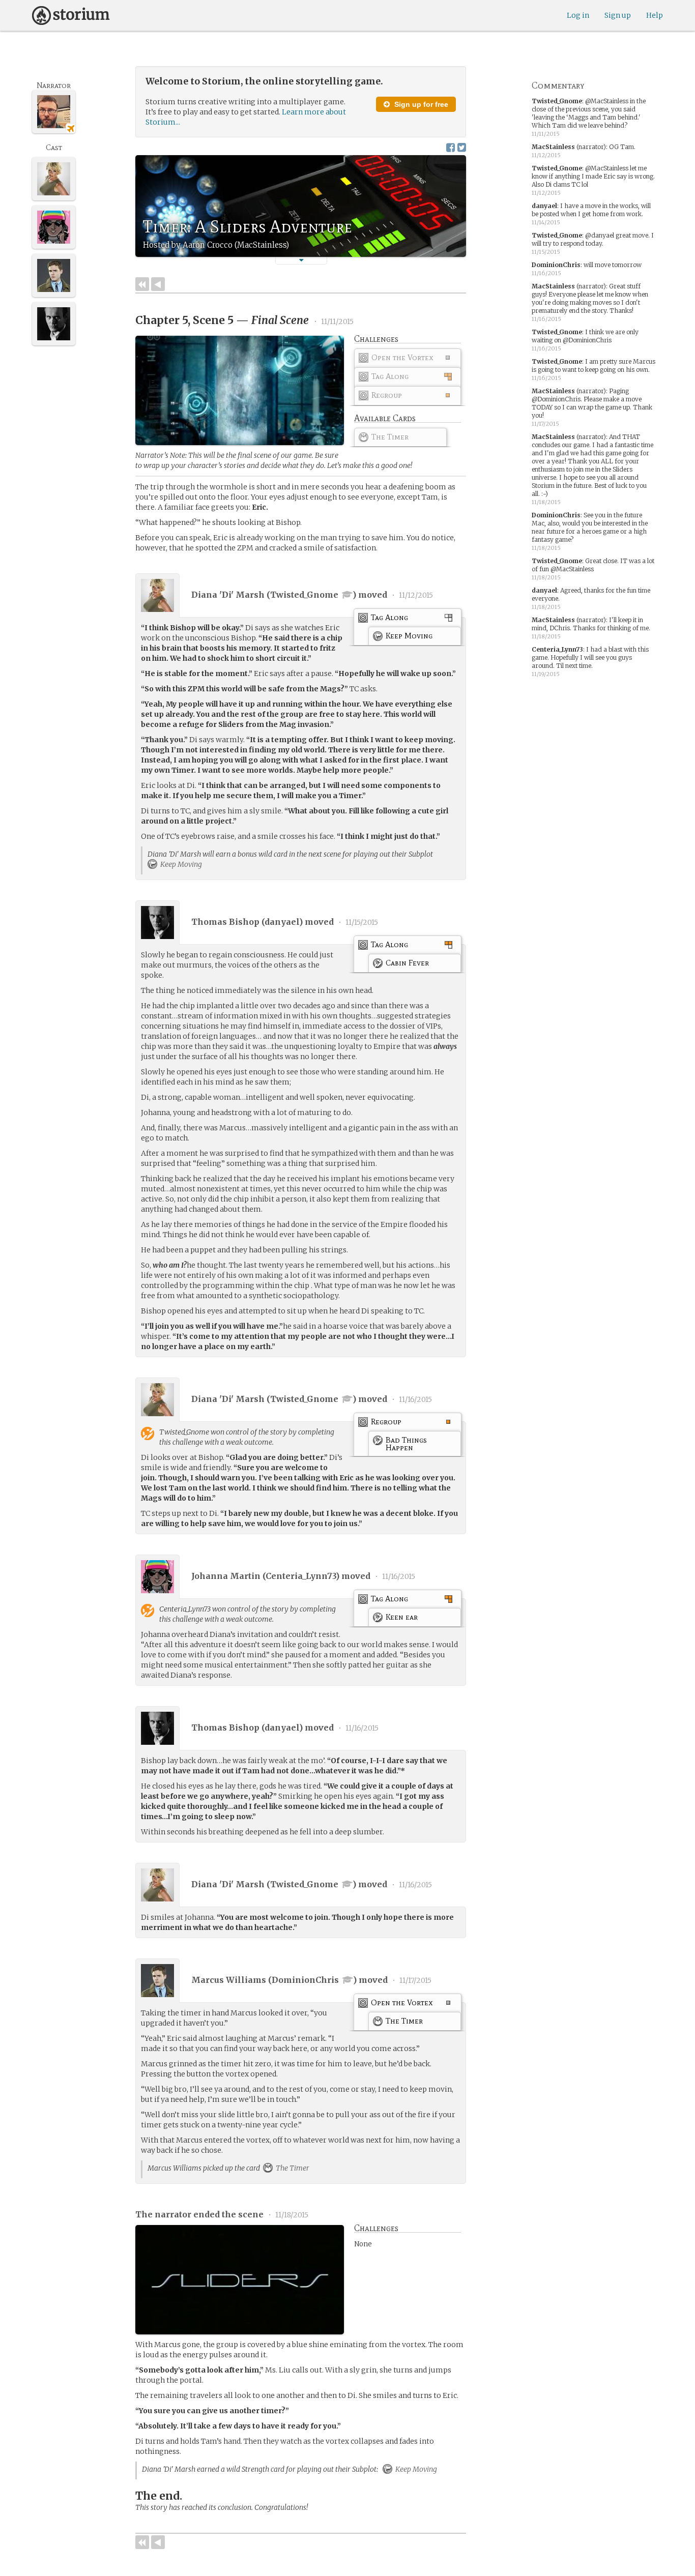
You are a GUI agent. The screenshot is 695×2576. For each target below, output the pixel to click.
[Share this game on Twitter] (462, 147)
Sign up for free (420, 104)
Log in (578, 15)
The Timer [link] (292, 2168)
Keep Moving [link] (180, 864)
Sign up (618, 15)
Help (655, 15)
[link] (408, 360)
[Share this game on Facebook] (451, 147)
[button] (301, 260)
